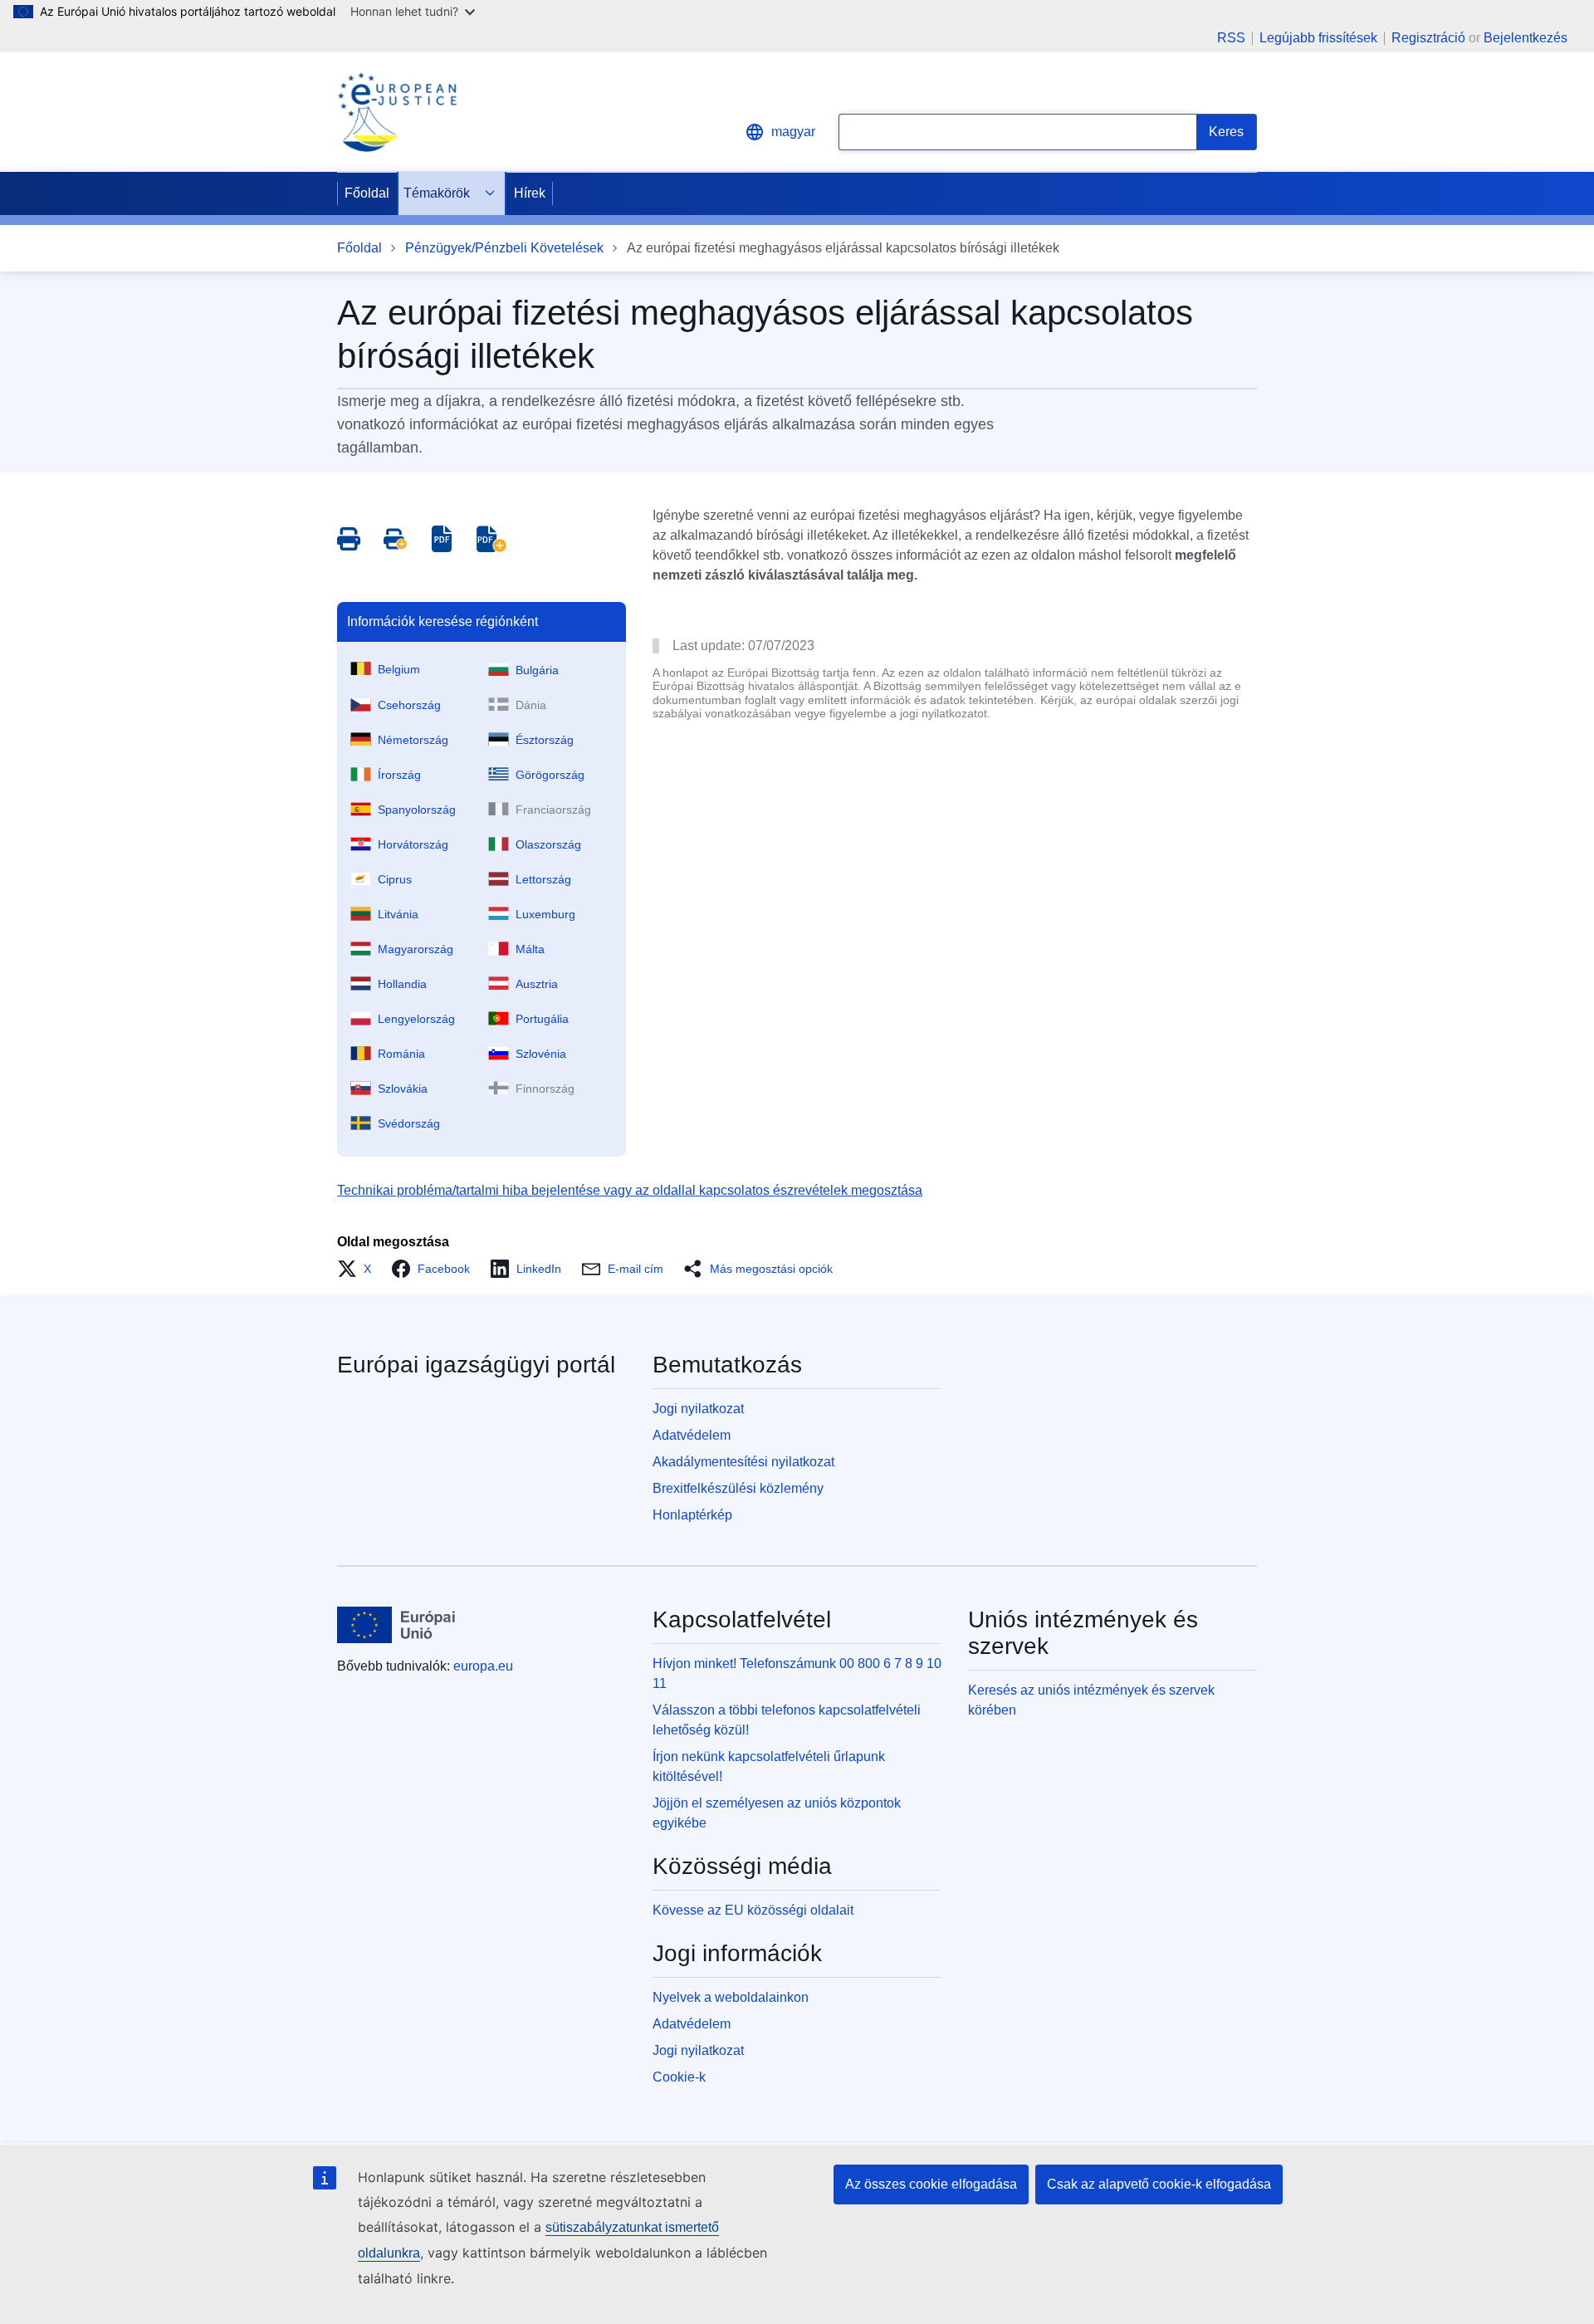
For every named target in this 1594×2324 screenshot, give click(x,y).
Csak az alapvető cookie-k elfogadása (1159, 2184)
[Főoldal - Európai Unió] (396, 1625)
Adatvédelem (692, 1435)
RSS (1231, 38)
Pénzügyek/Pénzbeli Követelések (504, 248)
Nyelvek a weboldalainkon (731, 1997)
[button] (359, 1269)
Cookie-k (679, 2077)
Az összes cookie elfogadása (931, 2184)
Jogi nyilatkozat (698, 1409)
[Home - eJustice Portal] (397, 112)
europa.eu (483, 1666)
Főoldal (367, 193)
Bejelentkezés (1526, 38)
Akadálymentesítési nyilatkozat (743, 1462)
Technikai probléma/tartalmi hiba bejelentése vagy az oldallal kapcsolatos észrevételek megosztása (630, 1190)
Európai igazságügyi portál (476, 1365)
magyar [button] (793, 132)
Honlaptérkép (692, 1515)
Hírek (530, 193)
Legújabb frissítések (1318, 38)
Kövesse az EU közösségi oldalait (753, 1910)
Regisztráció (1428, 38)
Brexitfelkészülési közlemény (738, 1488)
